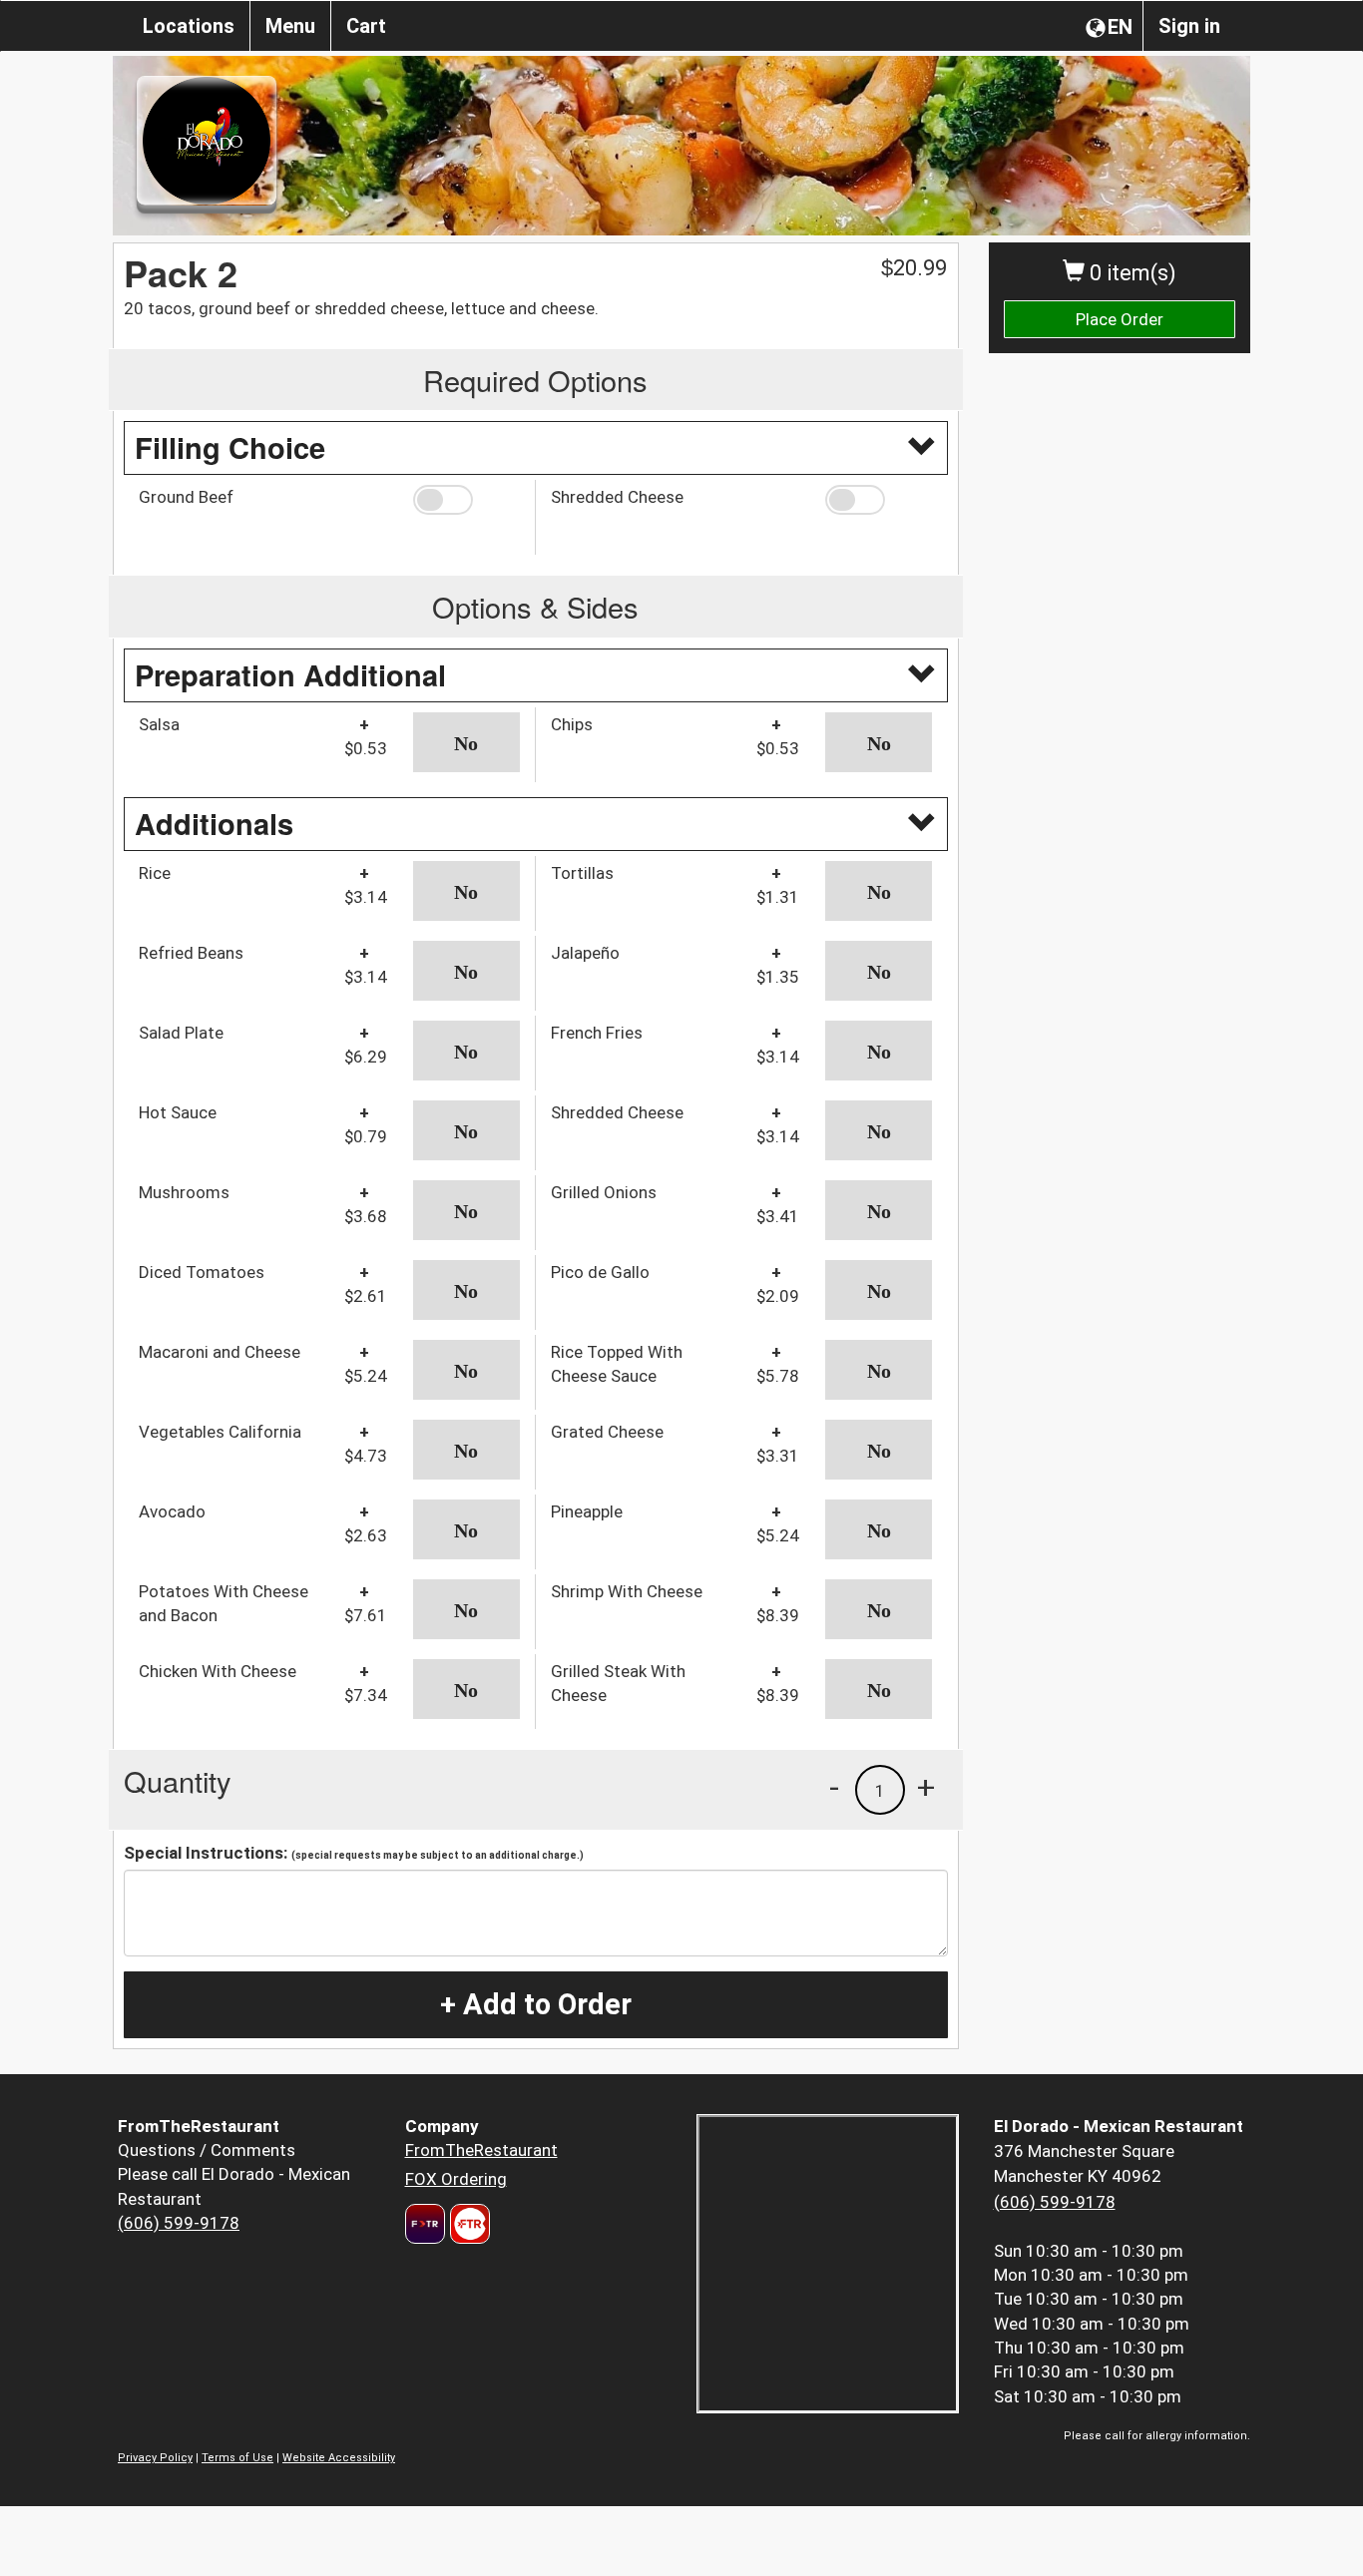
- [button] (834, 1787)
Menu (290, 26)
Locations (189, 26)
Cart (366, 26)
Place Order (1120, 319)
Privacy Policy (155, 2458)
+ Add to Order (536, 2004)
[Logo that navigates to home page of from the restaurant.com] (425, 2224)
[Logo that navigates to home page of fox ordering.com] (467, 2224)
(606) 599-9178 (179, 2223)
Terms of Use (237, 2458)
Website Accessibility (339, 2458)
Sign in (1189, 26)
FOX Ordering (456, 2179)
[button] (466, 500)
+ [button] (926, 1787)
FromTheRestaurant (481, 2150)
